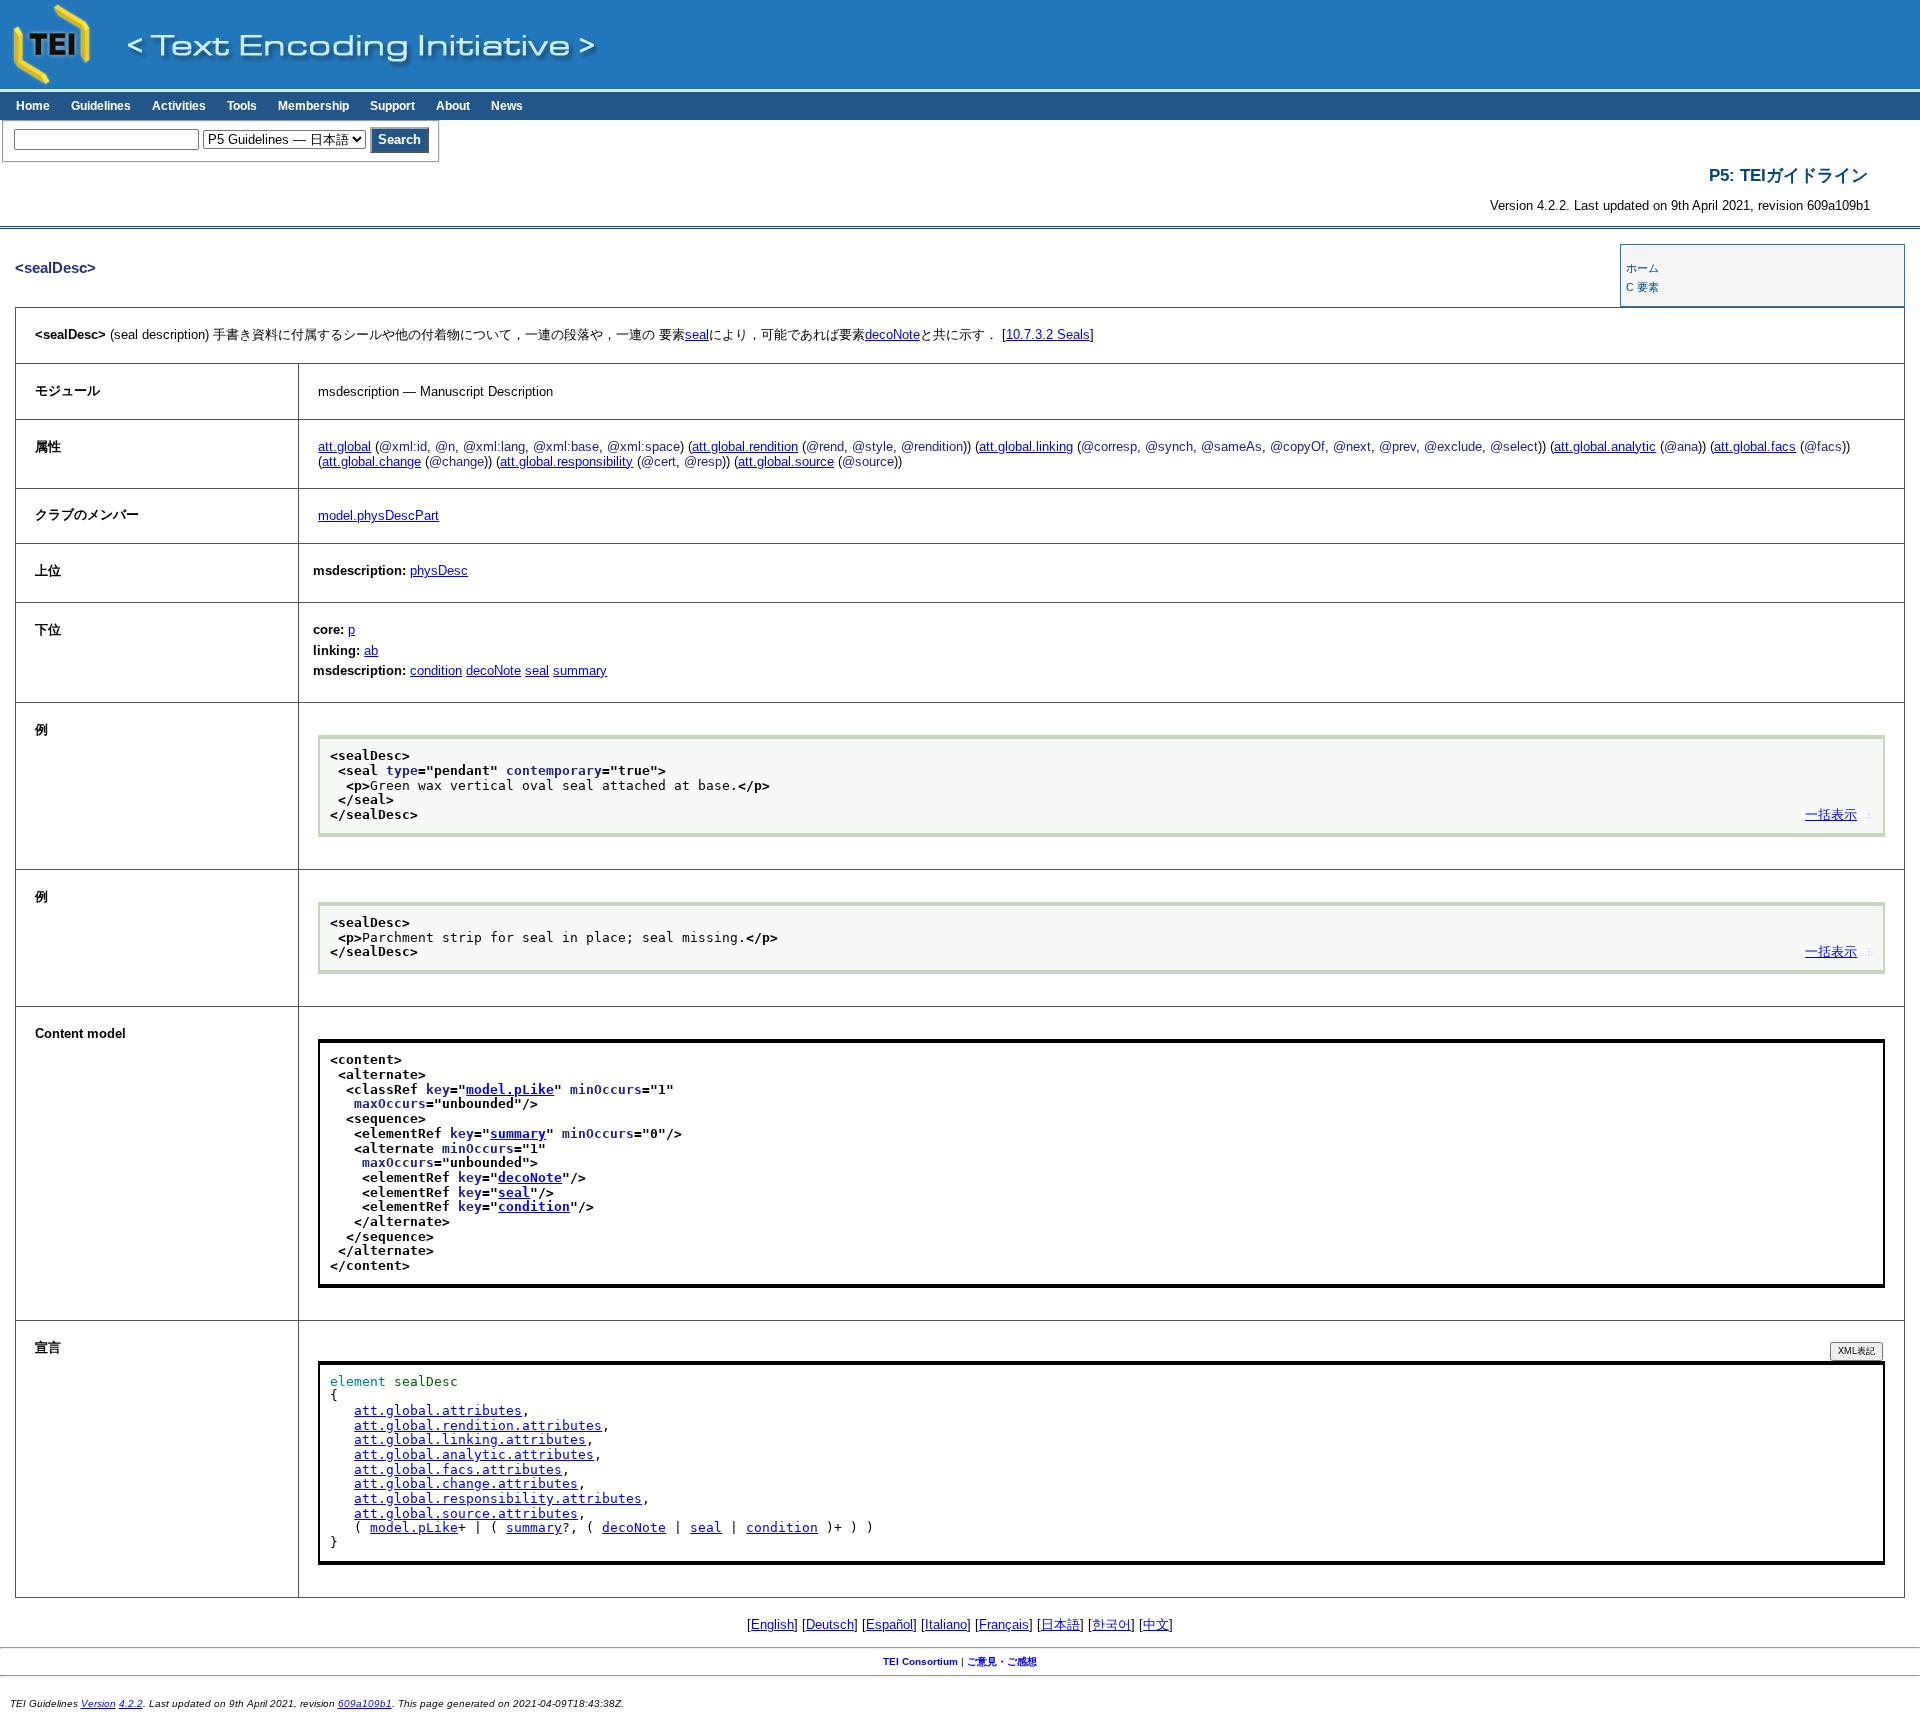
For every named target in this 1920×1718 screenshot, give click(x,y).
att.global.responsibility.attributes (498, 1498)
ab (371, 650)
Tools (242, 106)
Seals (1048, 334)
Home (33, 106)
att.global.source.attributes (466, 1513)
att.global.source (786, 461)
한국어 (1111, 1624)
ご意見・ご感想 (1002, 1661)
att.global (344, 446)
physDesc (439, 570)
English (772, 1624)
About (453, 106)
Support (392, 106)
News (507, 106)
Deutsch (830, 1624)
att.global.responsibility (566, 461)
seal (697, 334)
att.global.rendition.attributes (478, 1425)
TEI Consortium (920, 1661)
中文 (1156, 1624)
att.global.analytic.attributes (474, 1454)
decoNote (892, 334)
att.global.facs (1755, 446)
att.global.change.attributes (466, 1483)
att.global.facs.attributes (458, 1469)
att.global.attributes (438, 1410)
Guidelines (101, 106)
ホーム (1642, 268)
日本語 (1060, 1624)
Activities (179, 106)
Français (1004, 1624)
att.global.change (371, 461)
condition (436, 670)
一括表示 (1831, 814)
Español (889, 1624)
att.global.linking (1026, 446)
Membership (313, 106)
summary (580, 670)
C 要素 (1642, 287)
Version (98, 1703)
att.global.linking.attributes (470, 1439)
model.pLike (510, 1089)
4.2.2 (131, 1703)
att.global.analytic (1605, 446)
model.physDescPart (378, 515)
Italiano (946, 1624)
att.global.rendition (745, 446)
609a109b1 (365, 1703)
